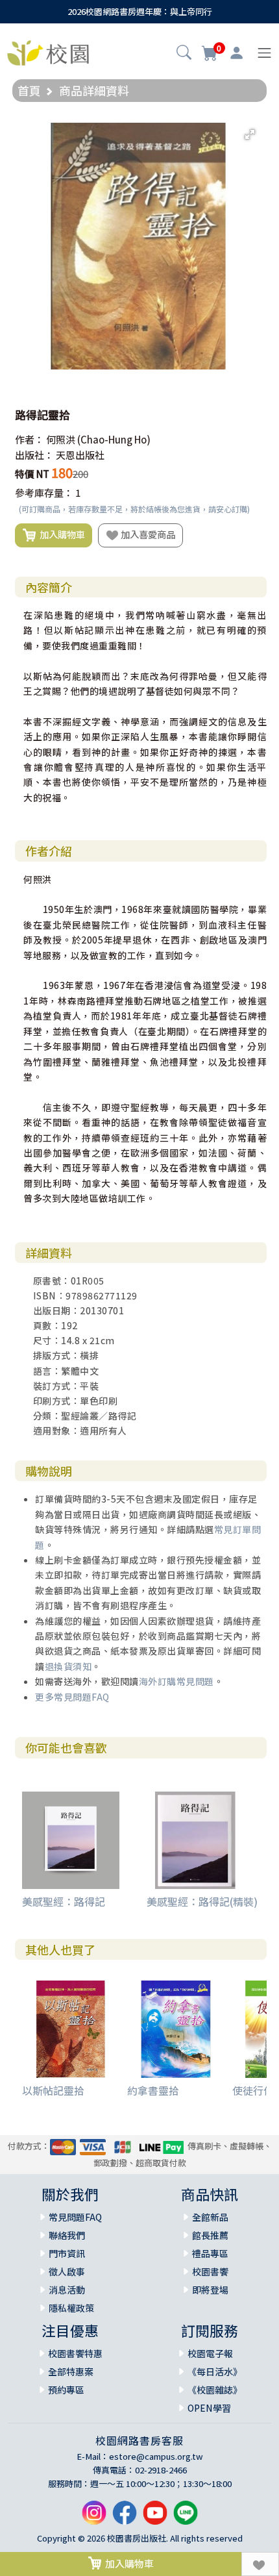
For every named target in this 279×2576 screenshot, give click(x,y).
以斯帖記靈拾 (53, 2090)
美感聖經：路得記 (64, 1901)
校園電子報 (210, 2353)
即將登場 (210, 2290)
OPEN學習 (209, 2408)
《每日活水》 (215, 2371)
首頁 (29, 90)
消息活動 (67, 2290)
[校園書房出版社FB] (125, 2517)
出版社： (34, 455)
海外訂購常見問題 (176, 1681)
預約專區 (66, 2390)
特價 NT (32, 474)
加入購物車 (60, 534)
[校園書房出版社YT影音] (155, 2517)
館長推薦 (210, 2235)
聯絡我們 (67, 2235)
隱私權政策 (71, 2308)
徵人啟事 (67, 2271)
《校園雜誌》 (215, 2390)
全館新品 (210, 2217)
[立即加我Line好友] (186, 2517)
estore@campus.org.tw (156, 2456)
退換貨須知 (68, 1666)
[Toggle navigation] (264, 53)
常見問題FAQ (75, 2217)
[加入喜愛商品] (260, 2564)
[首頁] (48, 51)
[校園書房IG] (94, 2517)
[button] (184, 54)
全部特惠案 (71, 2371)
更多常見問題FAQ (72, 1697)
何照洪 (61, 439)
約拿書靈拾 (153, 2090)
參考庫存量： (44, 493)
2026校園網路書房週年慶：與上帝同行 (140, 11)
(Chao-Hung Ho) (114, 439)
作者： (30, 439)
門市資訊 (67, 2253)
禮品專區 (210, 2253)
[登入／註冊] (237, 53)
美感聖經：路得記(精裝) (202, 1901)
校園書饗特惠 (75, 2353)
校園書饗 (210, 2271)
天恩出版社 (80, 455)
